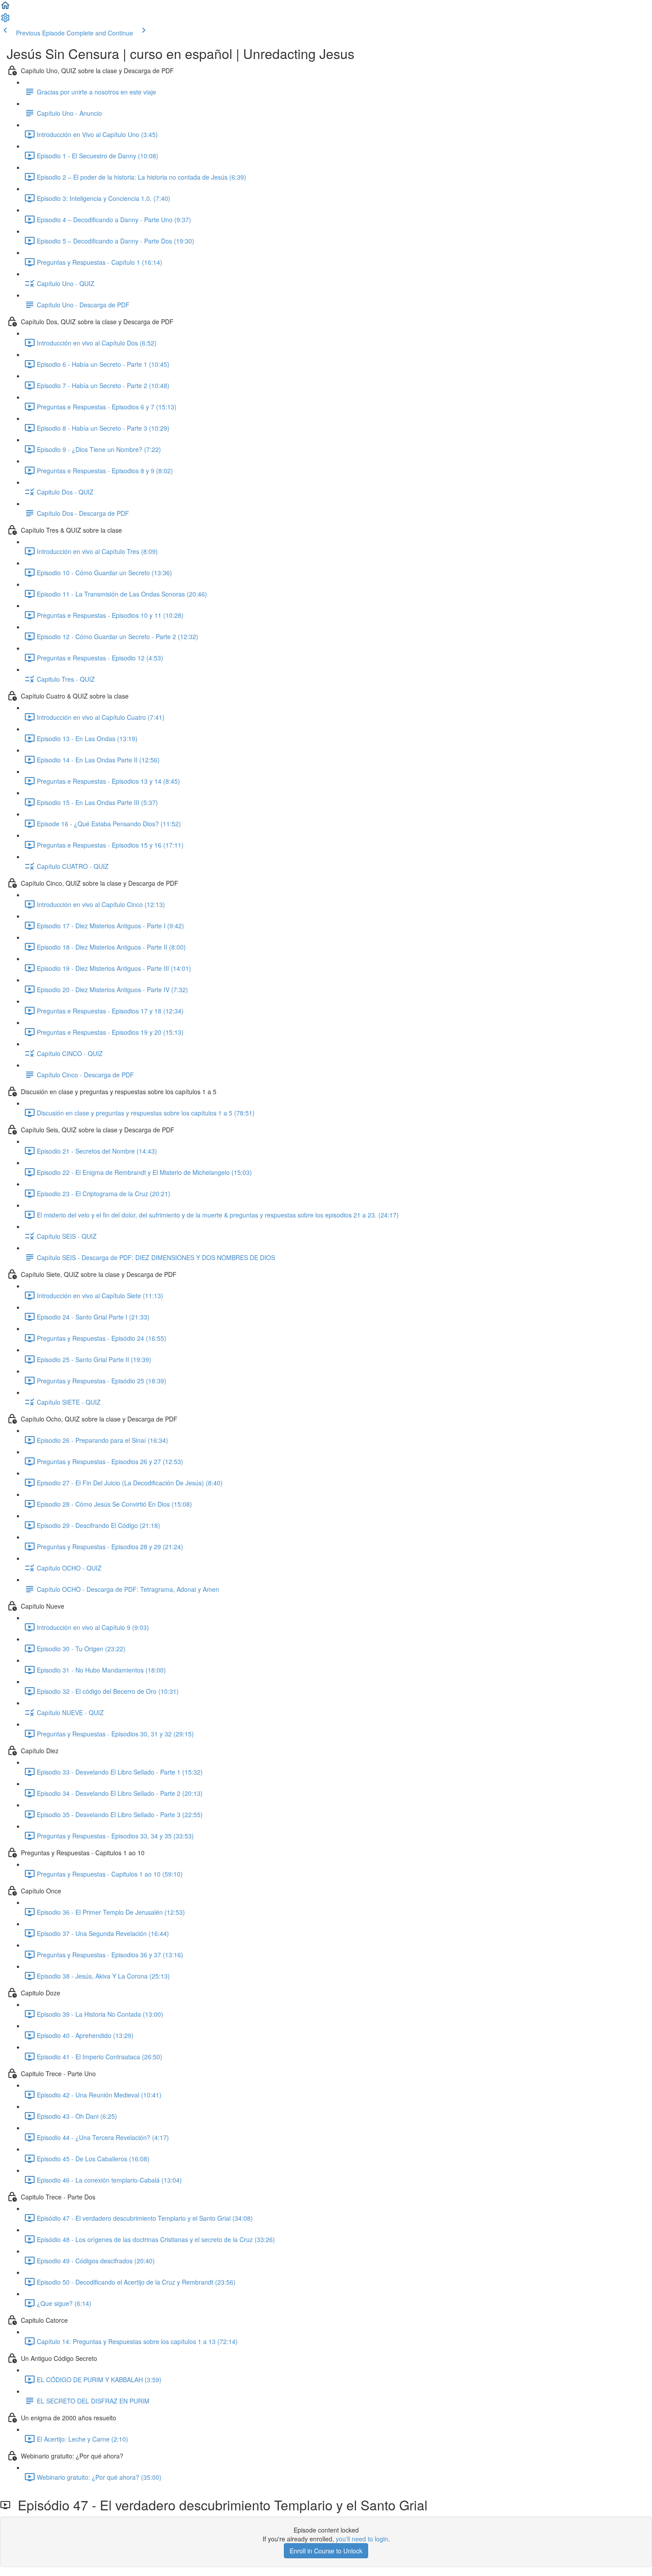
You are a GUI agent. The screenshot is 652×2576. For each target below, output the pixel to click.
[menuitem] (5, 20)
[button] (5, 8)
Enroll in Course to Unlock (326, 2551)
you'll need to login (362, 2539)
